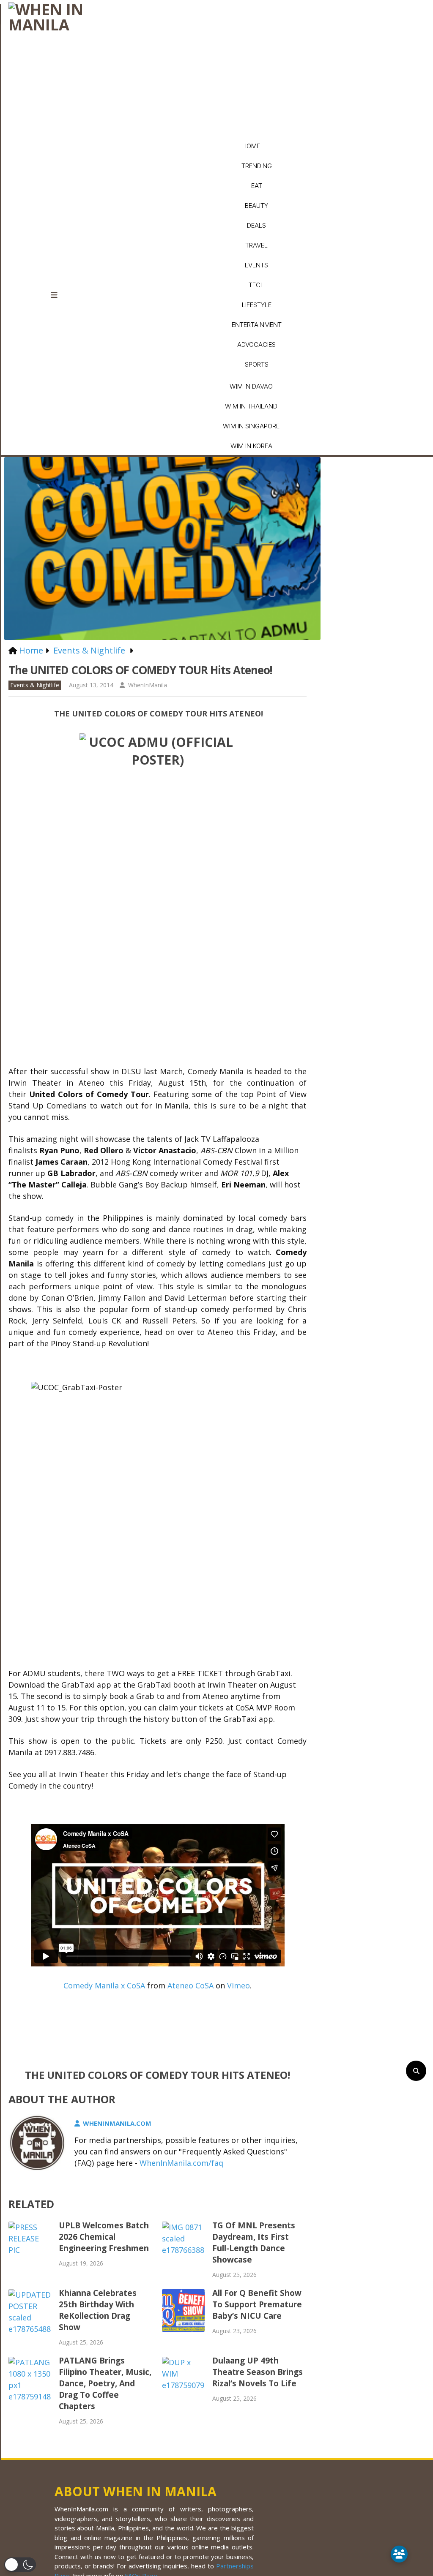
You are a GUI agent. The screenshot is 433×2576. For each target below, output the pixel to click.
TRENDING (257, 166)
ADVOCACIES (256, 344)
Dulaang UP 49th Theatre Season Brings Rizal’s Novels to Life (258, 2372)
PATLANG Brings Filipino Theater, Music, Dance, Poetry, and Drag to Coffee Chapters (105, 2383)
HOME (251, 146)
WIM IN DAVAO (251, 386)
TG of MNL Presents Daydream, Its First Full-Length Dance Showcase (254, 2242)
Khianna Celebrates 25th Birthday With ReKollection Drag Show (98, 2310)
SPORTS (257, 364)
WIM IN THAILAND (251, 406)
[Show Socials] (399, 2554)
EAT (257, 186)
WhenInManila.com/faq (181, 2163)
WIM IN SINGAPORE (251, 426)
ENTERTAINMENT (257, 325)
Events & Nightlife (35, 685)
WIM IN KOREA (251, 446)
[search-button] (416, 2071)
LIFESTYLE (257, 305)
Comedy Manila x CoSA (104, 1985)
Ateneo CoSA (190, 1985)
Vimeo (238, 1985)
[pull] (59, 295)
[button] (20, 2565)
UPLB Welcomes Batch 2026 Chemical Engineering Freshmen (104, 2237)
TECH (257, 285)
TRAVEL (256, 245)
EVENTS (256, 265)
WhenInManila (148, 685)
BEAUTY (256, 206)
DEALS (256, 225)
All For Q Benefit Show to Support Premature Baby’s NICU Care (257, 2304)
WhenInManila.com (117, 2123)
